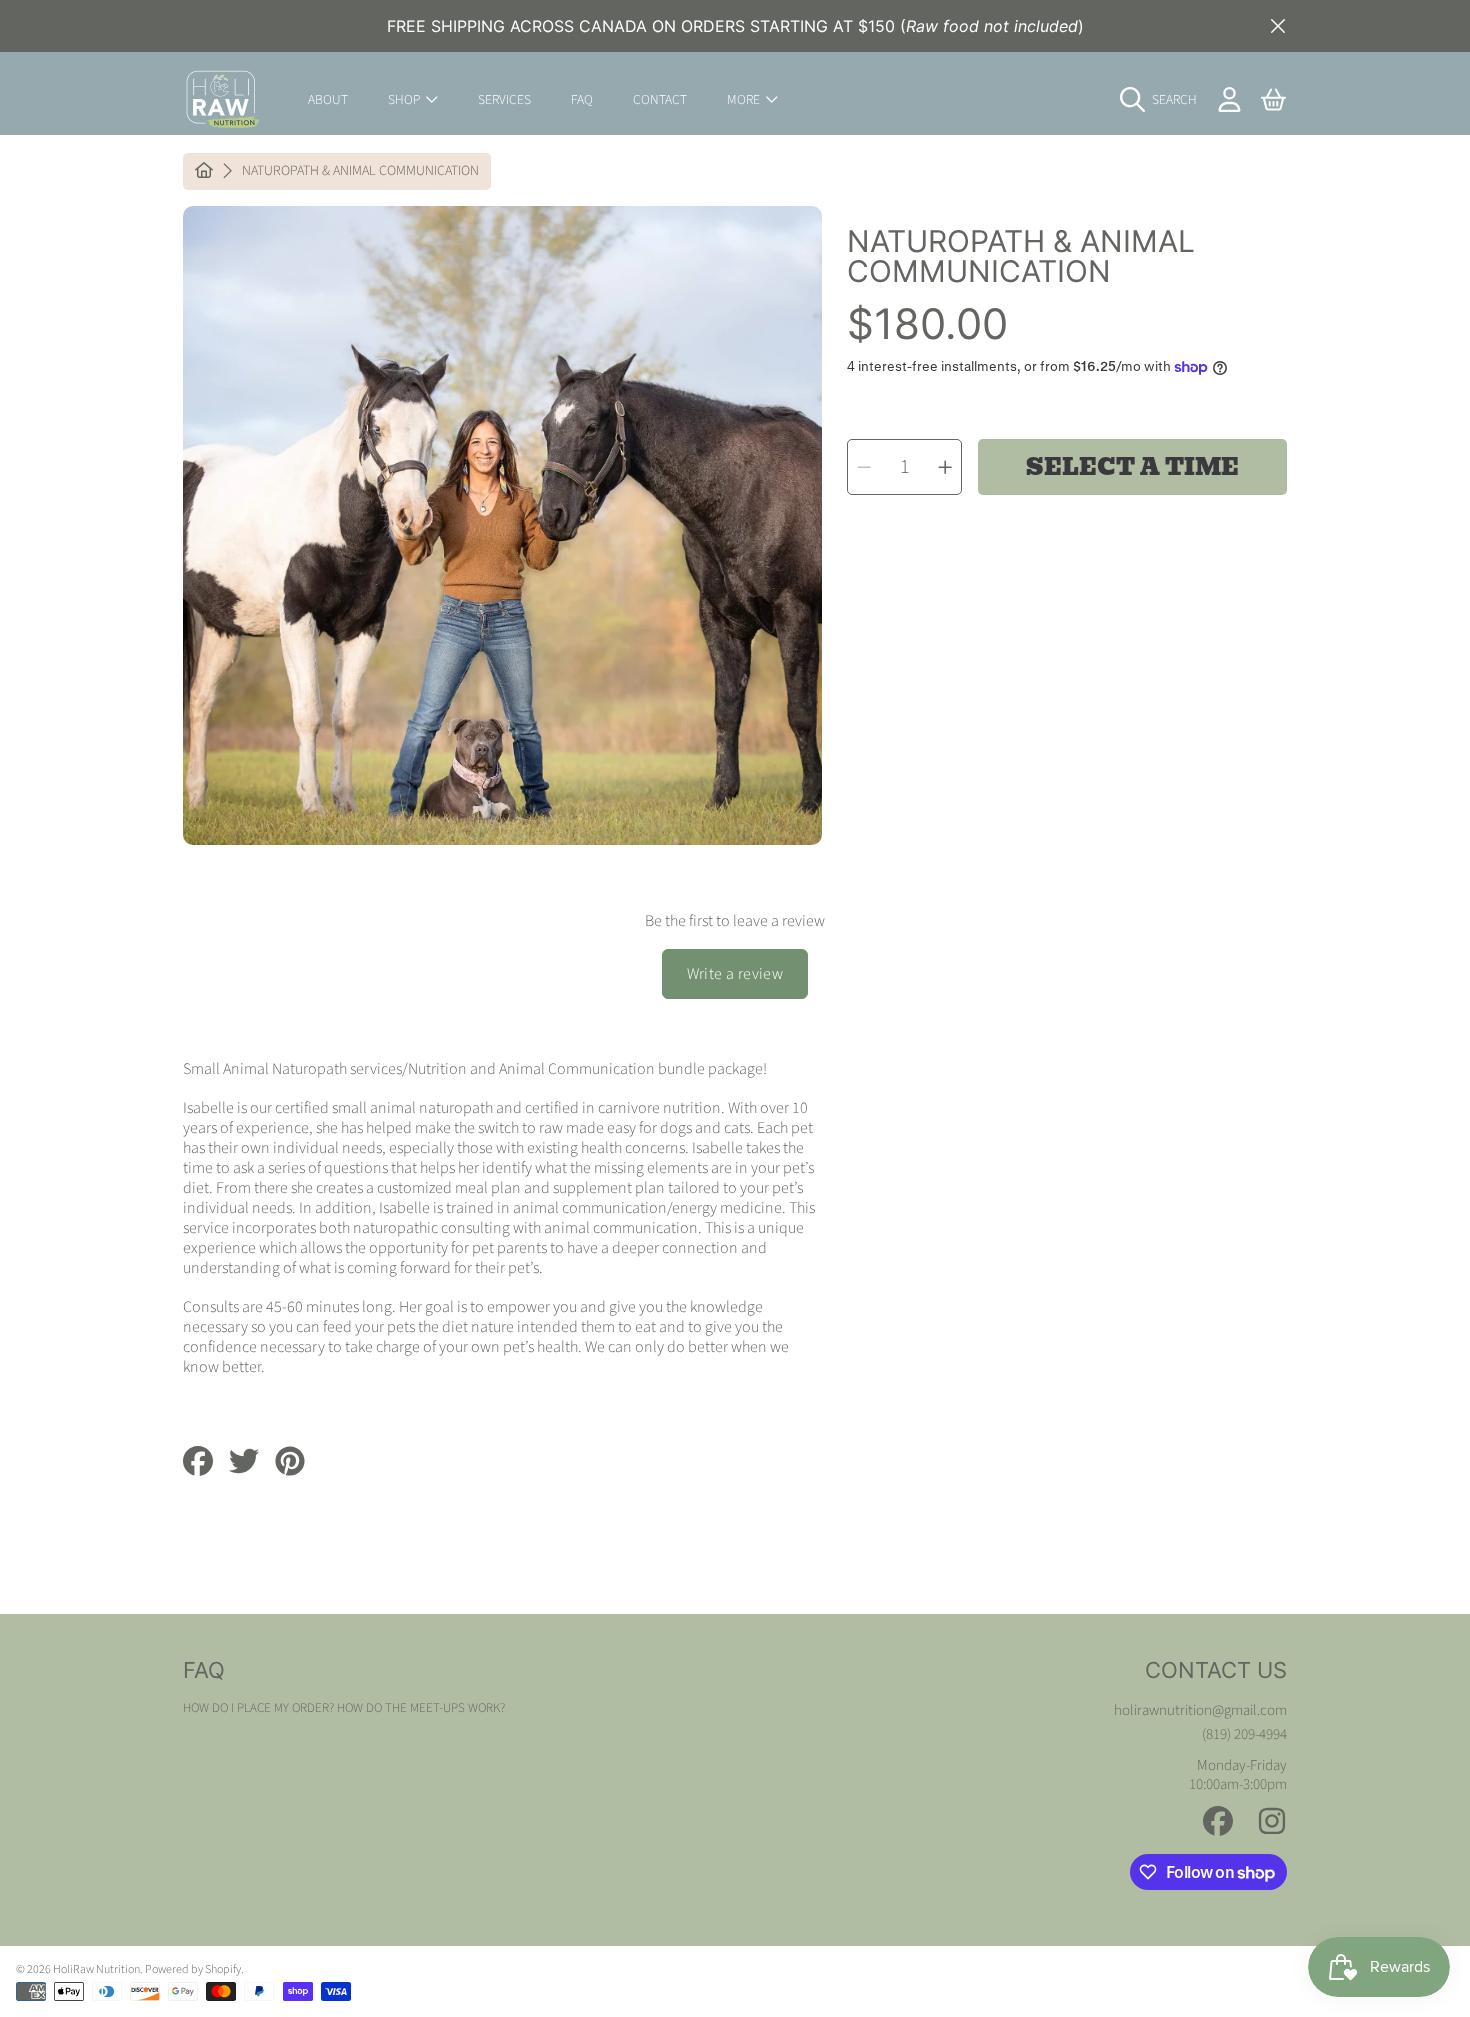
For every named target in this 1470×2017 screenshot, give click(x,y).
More (745, 99)
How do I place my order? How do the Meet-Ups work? (344, 1708)
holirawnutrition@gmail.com (1200, 1710)
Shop (405, 99)
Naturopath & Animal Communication (360, 172)
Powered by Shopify (193, 1969)
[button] (1163, 100)
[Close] (1278, 26)
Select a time (1132, 467)
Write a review (735, 974)
